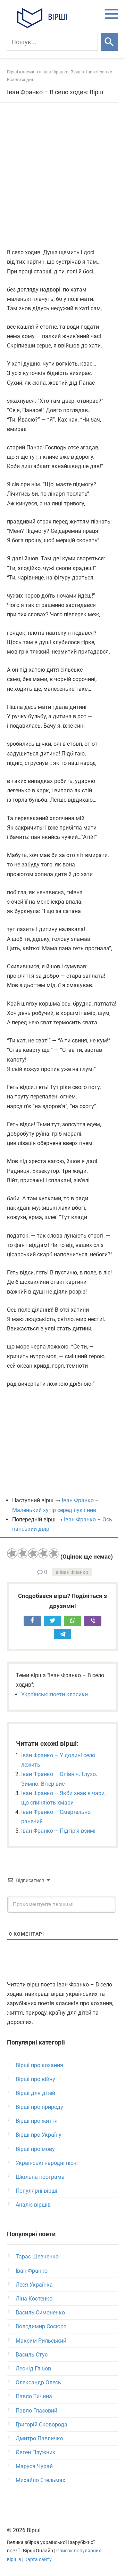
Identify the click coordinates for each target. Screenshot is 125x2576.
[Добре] (43, 1553)
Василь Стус (32, 2355)
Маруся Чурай (34, 2466)
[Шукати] (109, 42)
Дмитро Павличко (39, 2438)
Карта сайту (38, 2559)
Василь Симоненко (40, 2313)
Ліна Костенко (34, 2299)
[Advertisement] (62, 176)
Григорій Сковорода (41, 2425)
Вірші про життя (37, 2121)
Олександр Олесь (38, 2382)
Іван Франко (74, 1572)
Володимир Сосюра (41, 2326)
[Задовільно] (33, 1553)
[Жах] (12, 1553)
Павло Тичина (34, 2396)
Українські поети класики (55, 1694)
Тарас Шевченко (37, 2257)
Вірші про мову (35, 2149)
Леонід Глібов (33, 2369)
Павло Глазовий (36, 2411)
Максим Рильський (41, 2341)
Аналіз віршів (33, 2205)
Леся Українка (34, 2285)
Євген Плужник (36, 2452)
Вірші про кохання (39, 2065)
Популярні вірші (36, 2191)
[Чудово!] (54, 1553)
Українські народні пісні (47, 2163)
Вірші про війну (35, 2079)
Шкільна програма (40, 2177)
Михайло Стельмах (40, 2480)
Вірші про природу (39, 2107)
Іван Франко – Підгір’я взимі (58, 1831)
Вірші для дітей (35, 2093)
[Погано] (23, 1553)
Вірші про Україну (39, 2135)
